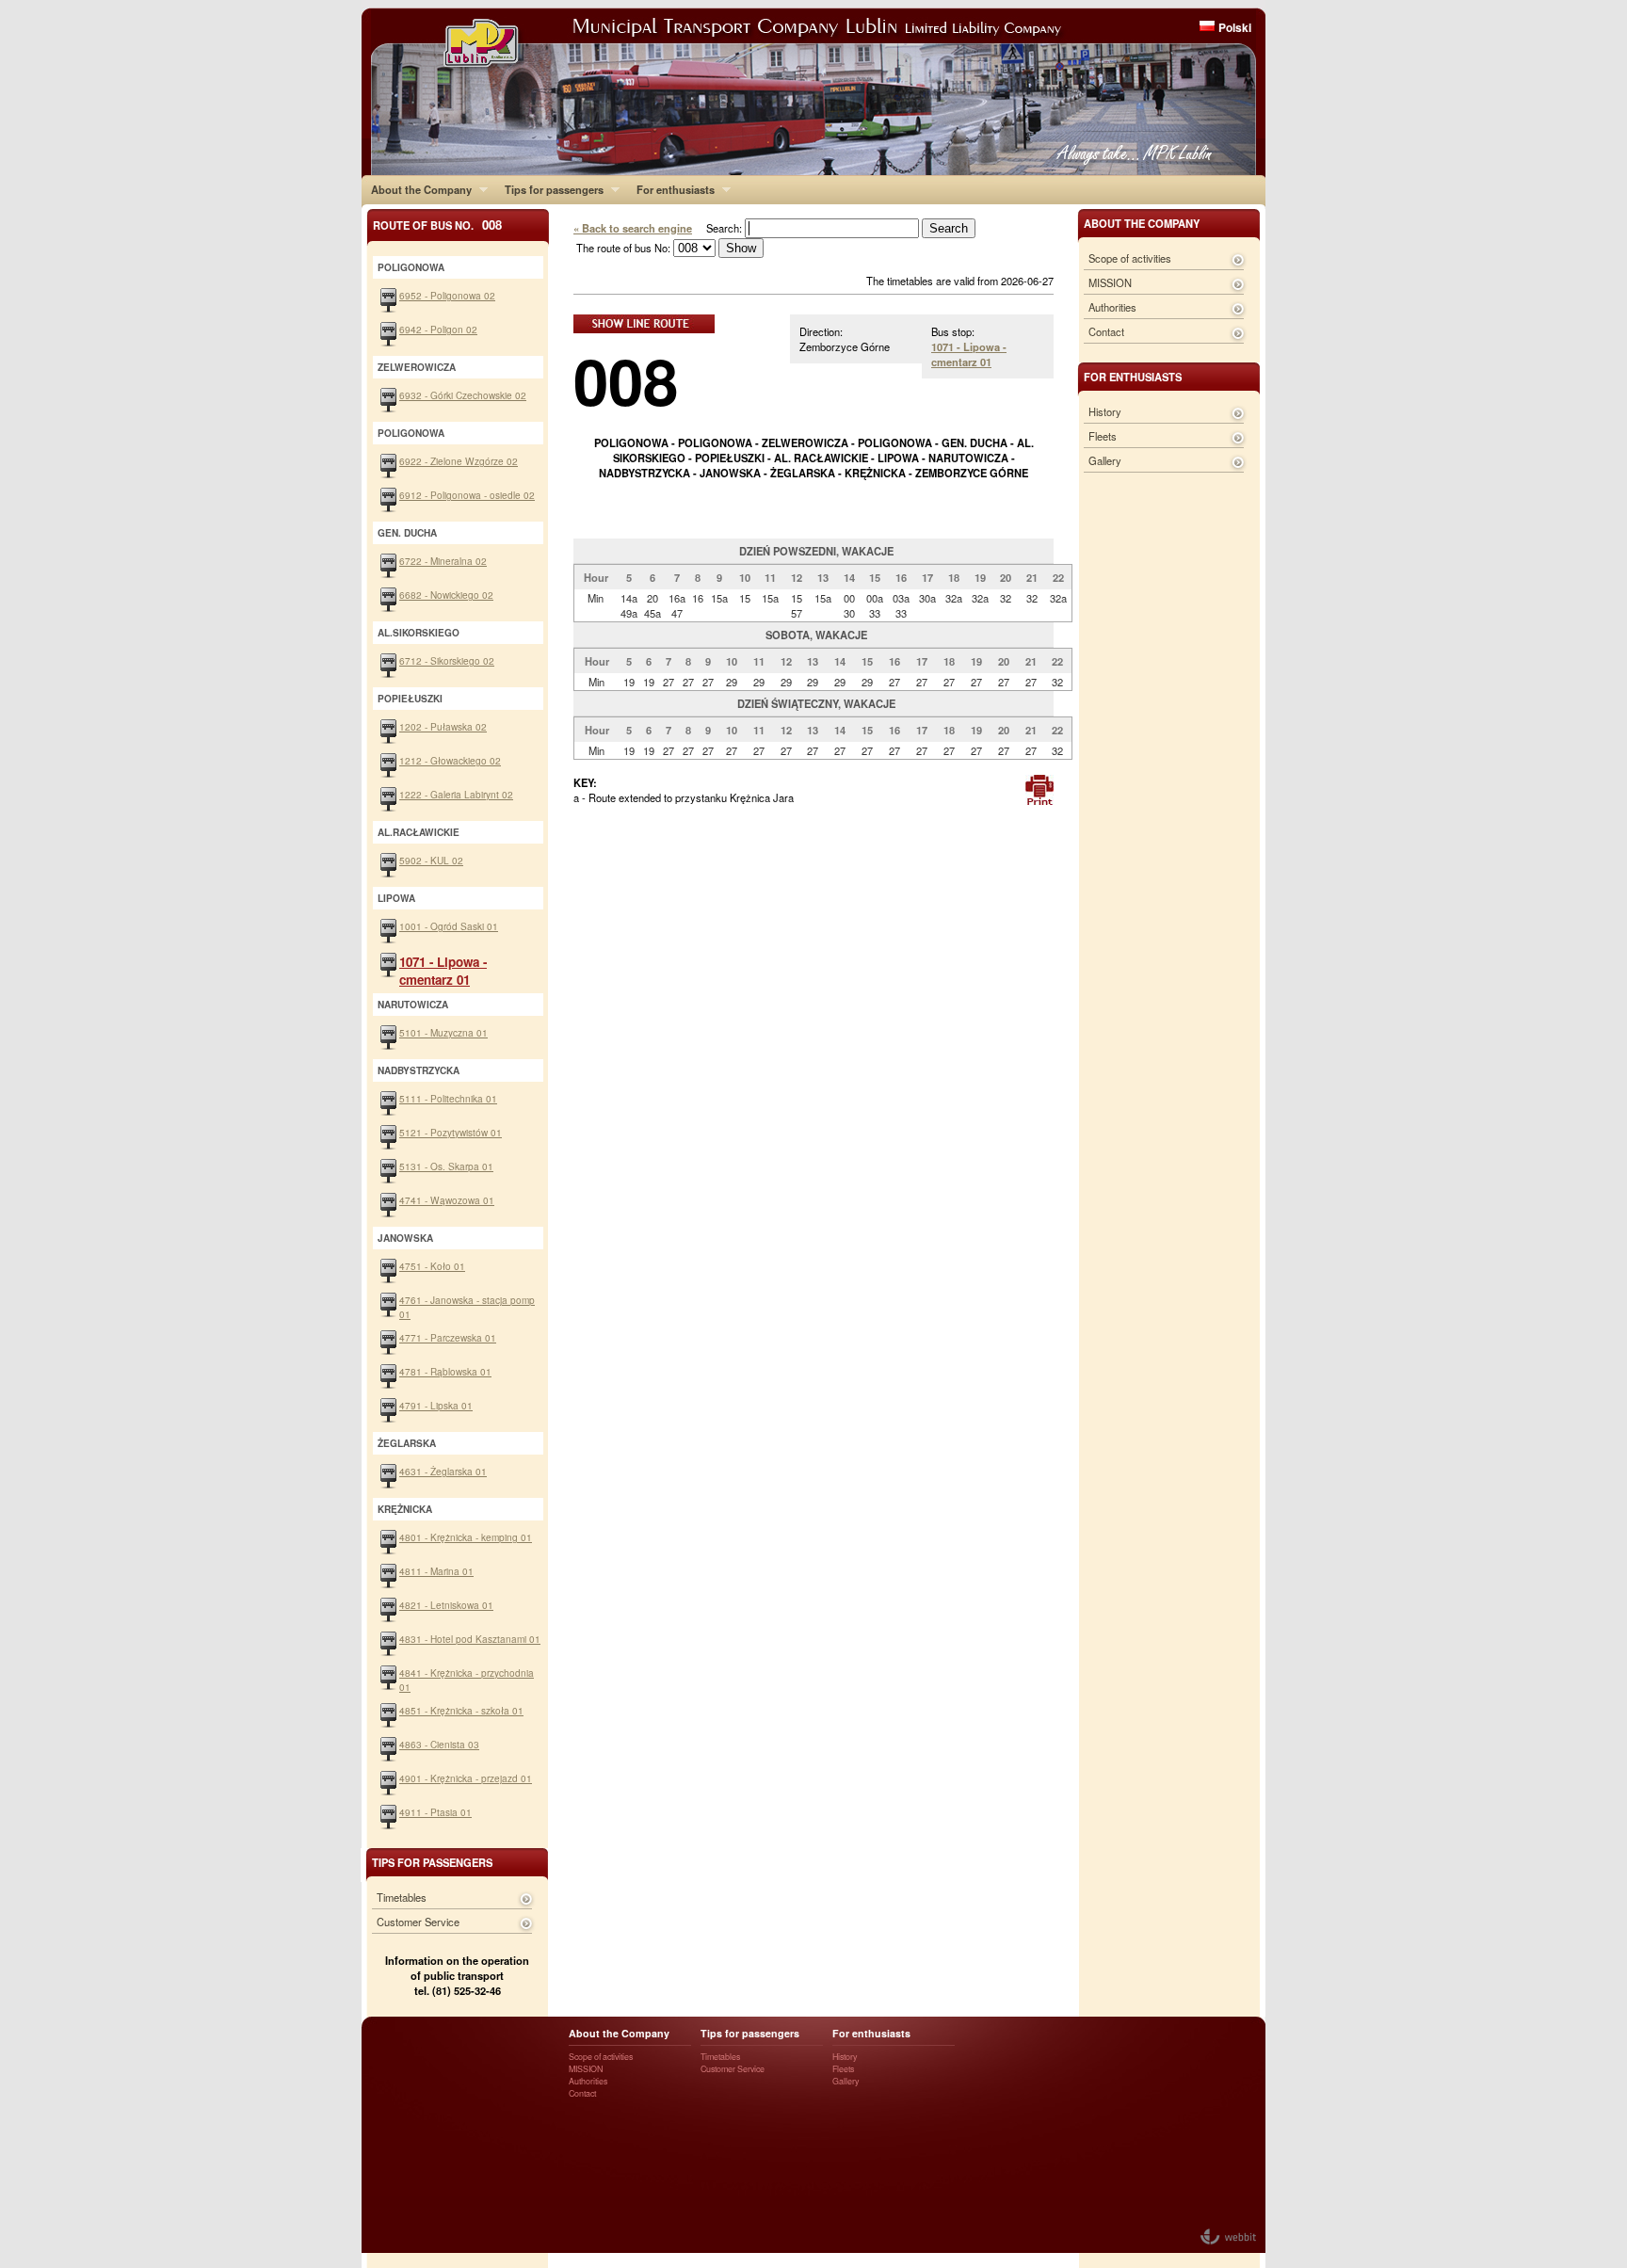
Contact (1106, 331)
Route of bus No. (437, 225)
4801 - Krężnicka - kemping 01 (466, 1537)
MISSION (1110, 282)
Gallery (1105, 460)
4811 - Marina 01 (436, 1571)
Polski (1235, 27)
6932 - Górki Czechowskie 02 (463, 395)
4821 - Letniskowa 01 (446, 1605)
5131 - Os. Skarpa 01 (446, 1166)
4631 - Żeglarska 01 (443, 1471)
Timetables (402, 1897)
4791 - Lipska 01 (436, 1405)
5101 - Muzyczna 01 (443, 1032)
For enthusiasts (671, 189)
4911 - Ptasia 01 (435, 1812)
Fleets (1103, 436)
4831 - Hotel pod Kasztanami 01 (470, 1639)
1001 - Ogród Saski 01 (449, 926)
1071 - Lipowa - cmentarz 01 (969, 354)
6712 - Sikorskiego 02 (447, 660)
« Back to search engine (633, 228)
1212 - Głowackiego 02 (450, 760)
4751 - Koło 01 (432, 1266)
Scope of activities (1130, 258)
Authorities (1112, 307)
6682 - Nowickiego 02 (446, 595)
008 (626, 380)
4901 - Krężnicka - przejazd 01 (466, 1778)
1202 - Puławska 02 (443, 726)
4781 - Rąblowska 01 (445, 1371)
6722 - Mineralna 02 (443, 561)
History (1105, 411)
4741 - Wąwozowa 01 (447, 1200)
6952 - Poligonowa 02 (447, 295)
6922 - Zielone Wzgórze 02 (459, 461)
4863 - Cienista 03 (439, 1744)
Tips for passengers (549, 189)
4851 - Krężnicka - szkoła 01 (461, 1710)
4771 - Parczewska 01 (448, 1337)
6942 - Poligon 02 (438, 329)
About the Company (417, 189)
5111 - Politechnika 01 (448, 1098)
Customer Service (418, 1922)
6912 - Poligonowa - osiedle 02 (467, 495)
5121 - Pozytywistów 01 (451, 1132)
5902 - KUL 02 (431, 860)
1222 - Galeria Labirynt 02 (456, 794)
